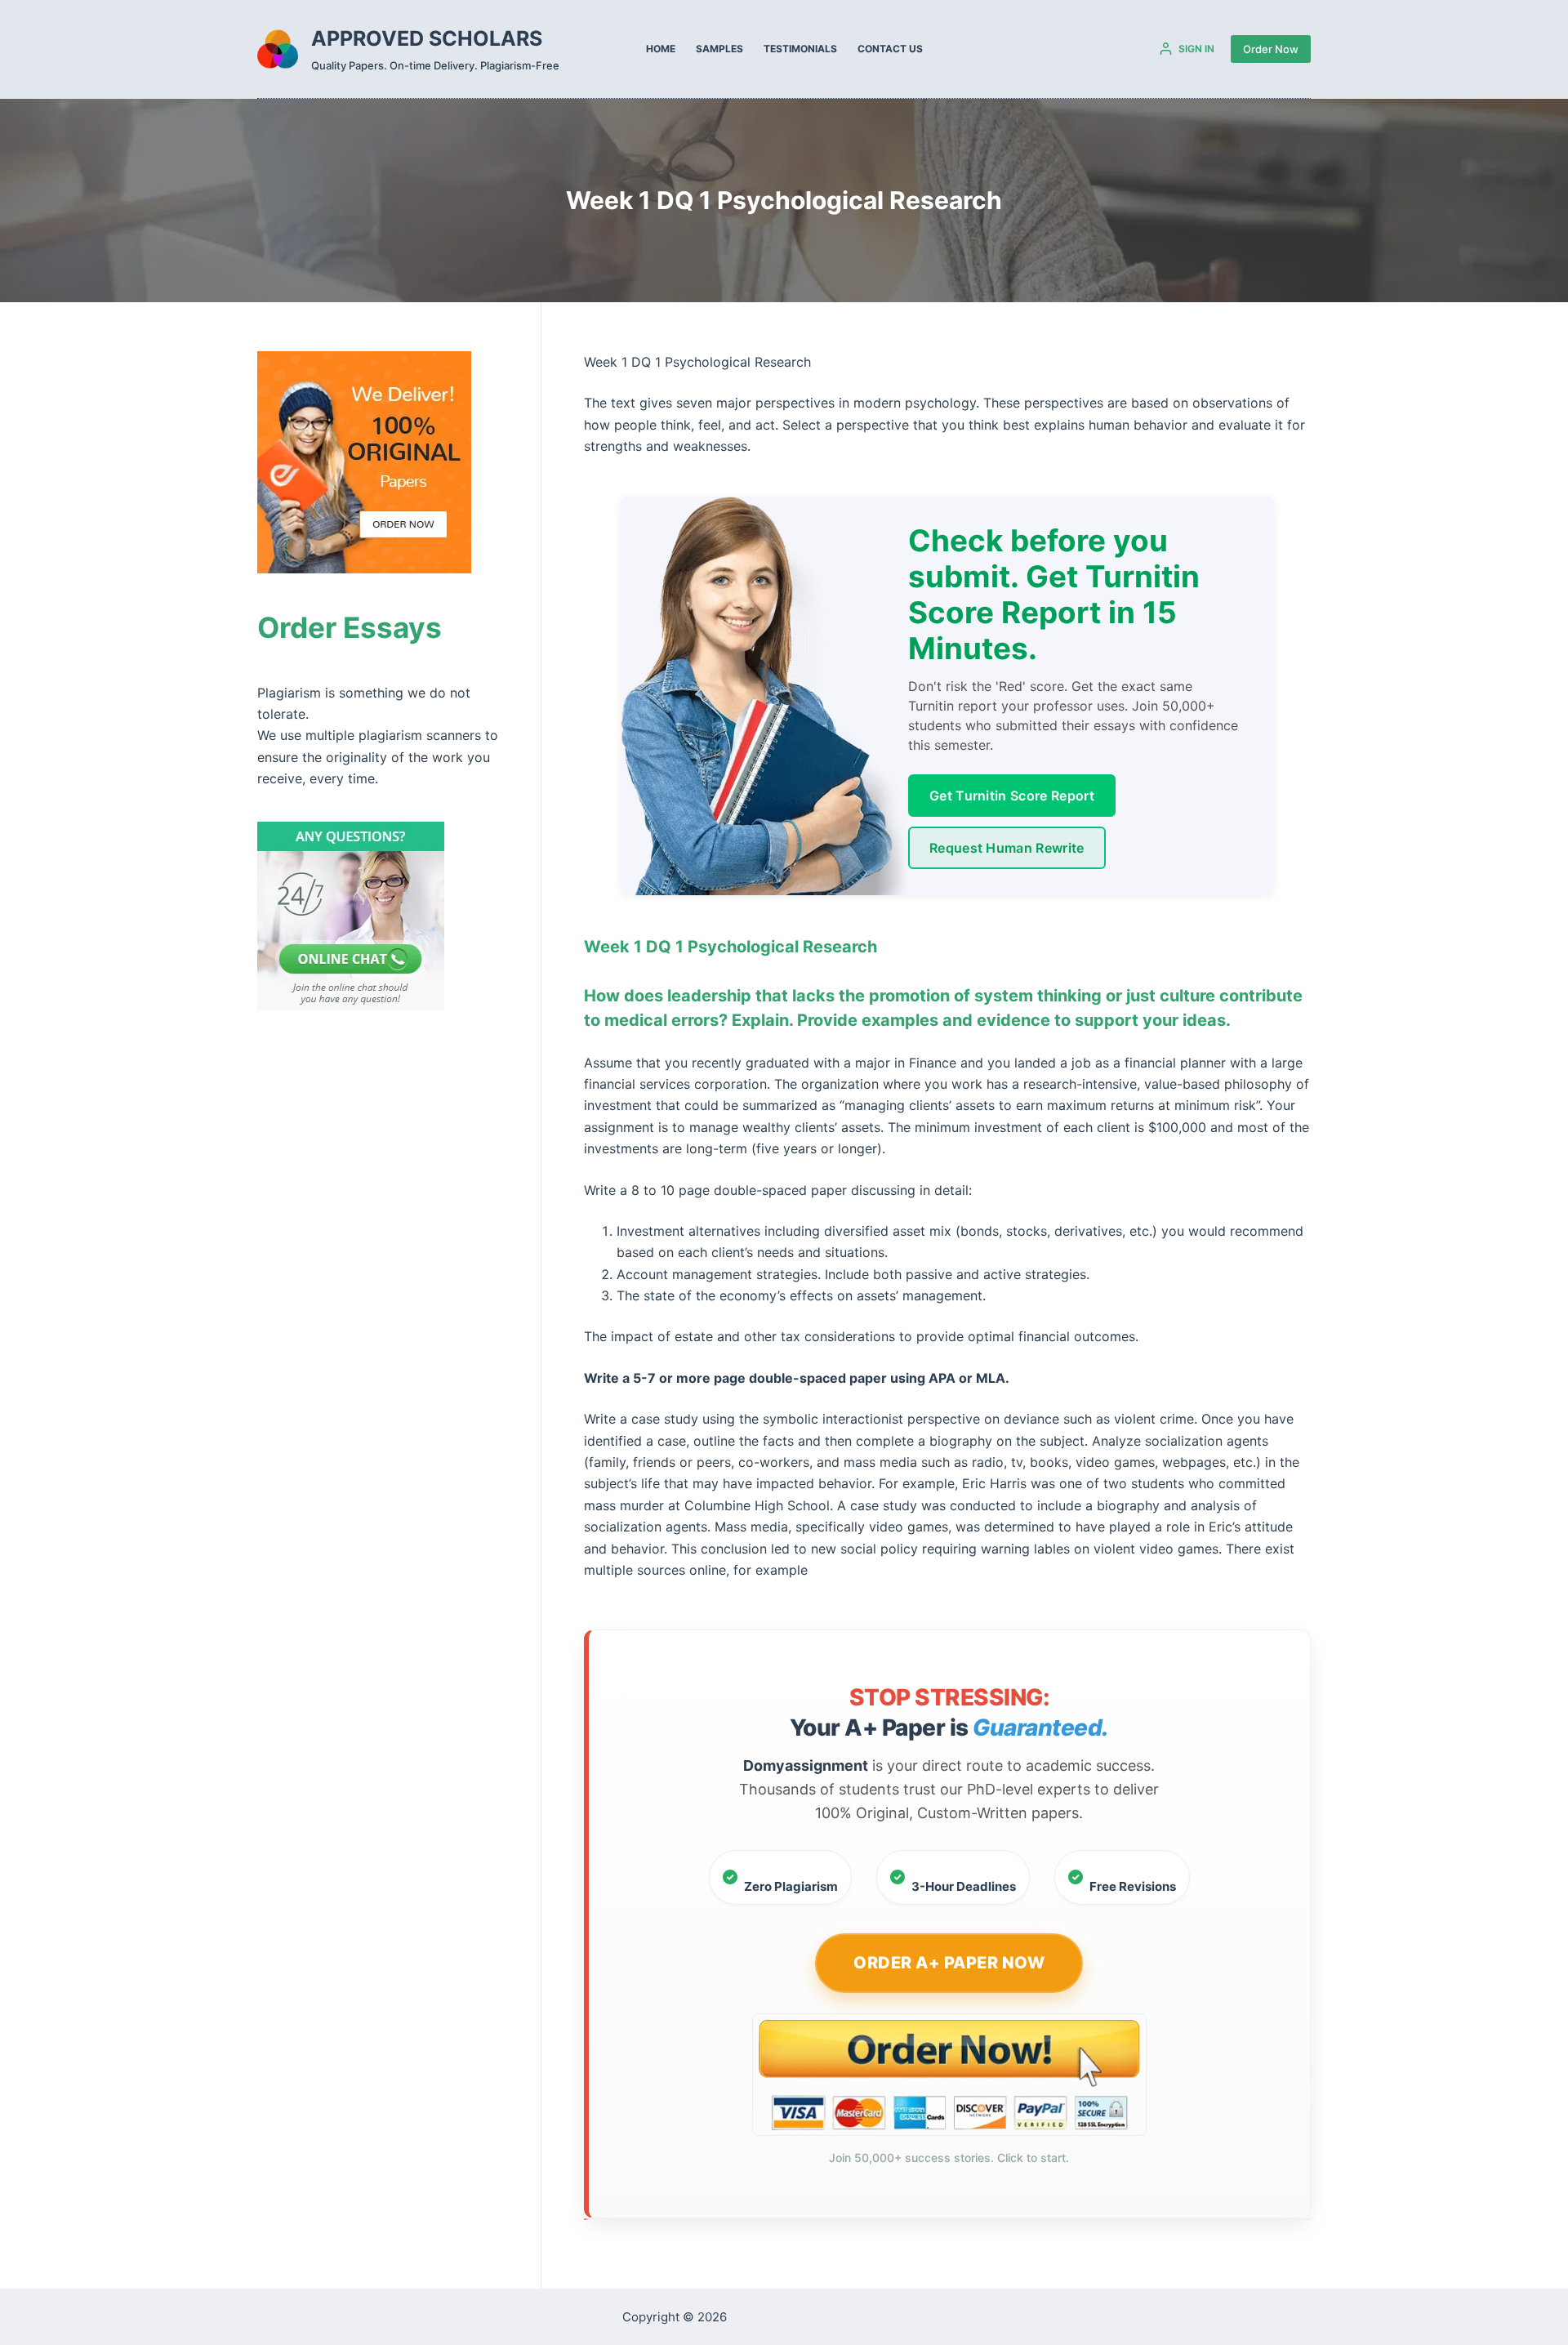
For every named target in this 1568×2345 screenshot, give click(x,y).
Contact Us (890, 49)
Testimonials (800, 49)
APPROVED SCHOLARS (427, 38)
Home (661, 49)
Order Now (1271, 49)
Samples (719, 49)
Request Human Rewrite (1007, 848)
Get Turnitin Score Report (1012, 796)
